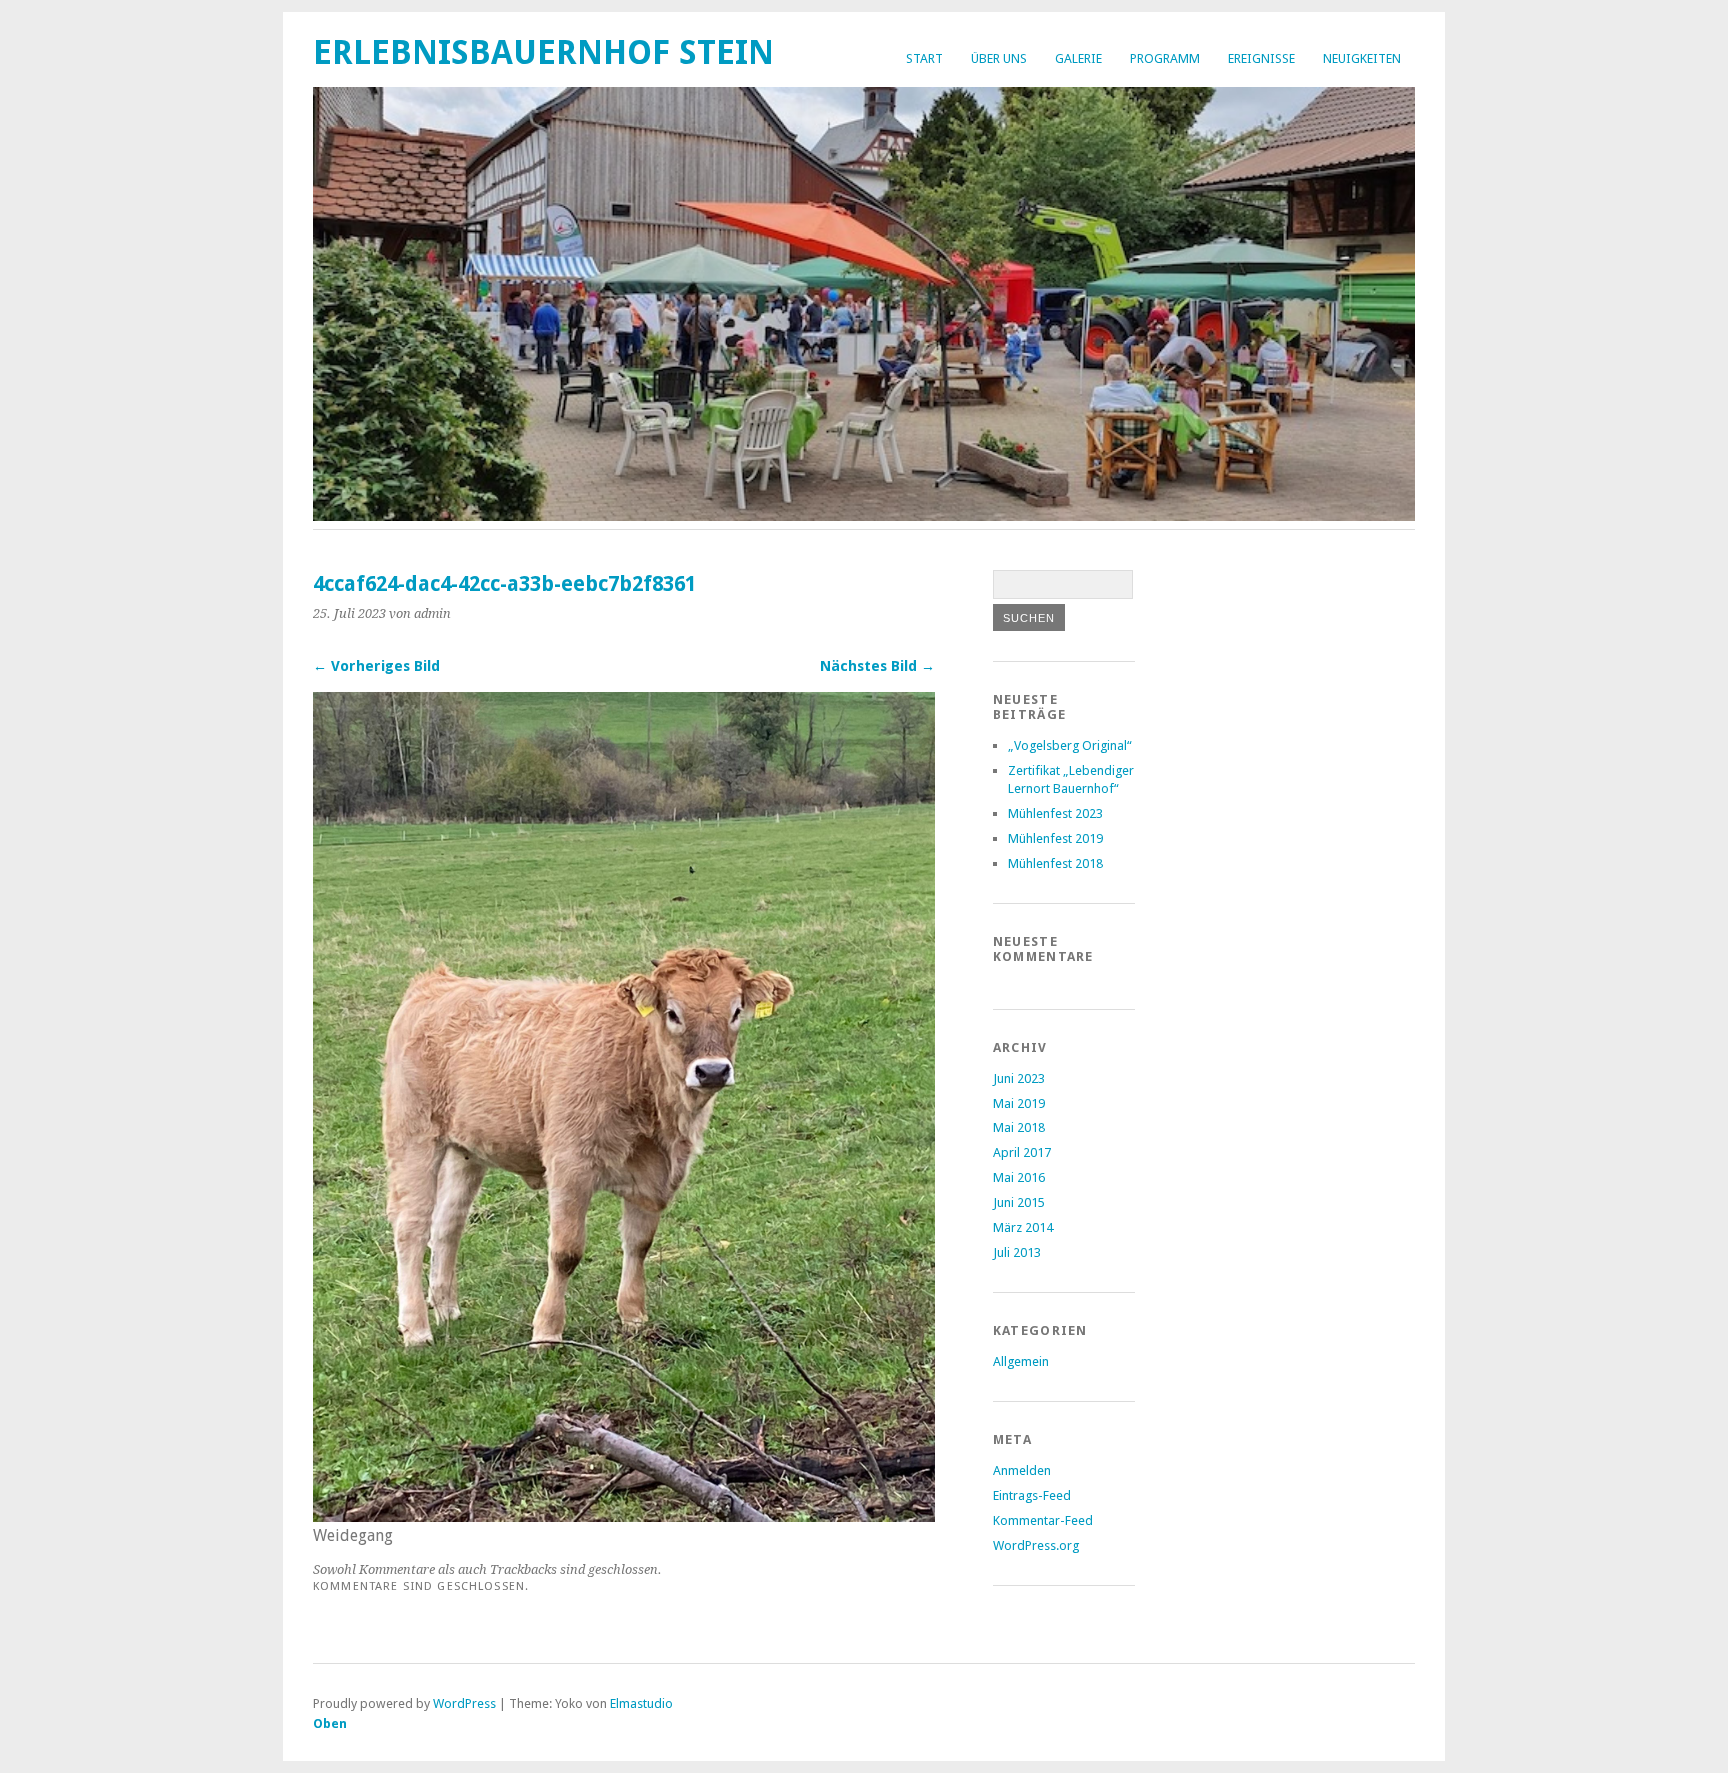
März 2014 (1023, 1227)
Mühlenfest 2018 (1055, 863)
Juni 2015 (1019, 1202)
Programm (1165, 58)
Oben (330, 1723)
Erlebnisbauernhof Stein (543, 52)
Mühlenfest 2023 (1055, 813)
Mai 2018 (1019, 1127)
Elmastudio (641, 1703)
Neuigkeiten (1362, 58)
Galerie (1078, 58)
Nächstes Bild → (877, 666)
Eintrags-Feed (1032, 1495)
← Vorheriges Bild (376, 666)
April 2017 (1022, 1152)
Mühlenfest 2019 (1055, 838)
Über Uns (999, 58)
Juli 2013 (1017, 1252)
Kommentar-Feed (1043, 1520)
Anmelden (1022, 1470)
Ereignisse (1261, 58)
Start (924, 58)
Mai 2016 (1019, 1177)
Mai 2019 (1019, 1103)
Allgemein (1021, 1361)
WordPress (464, 1703)
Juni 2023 (1019, 1078)
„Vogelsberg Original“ (1070, 745)
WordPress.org (1036, 1545)
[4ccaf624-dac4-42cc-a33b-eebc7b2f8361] (624, 1516)
